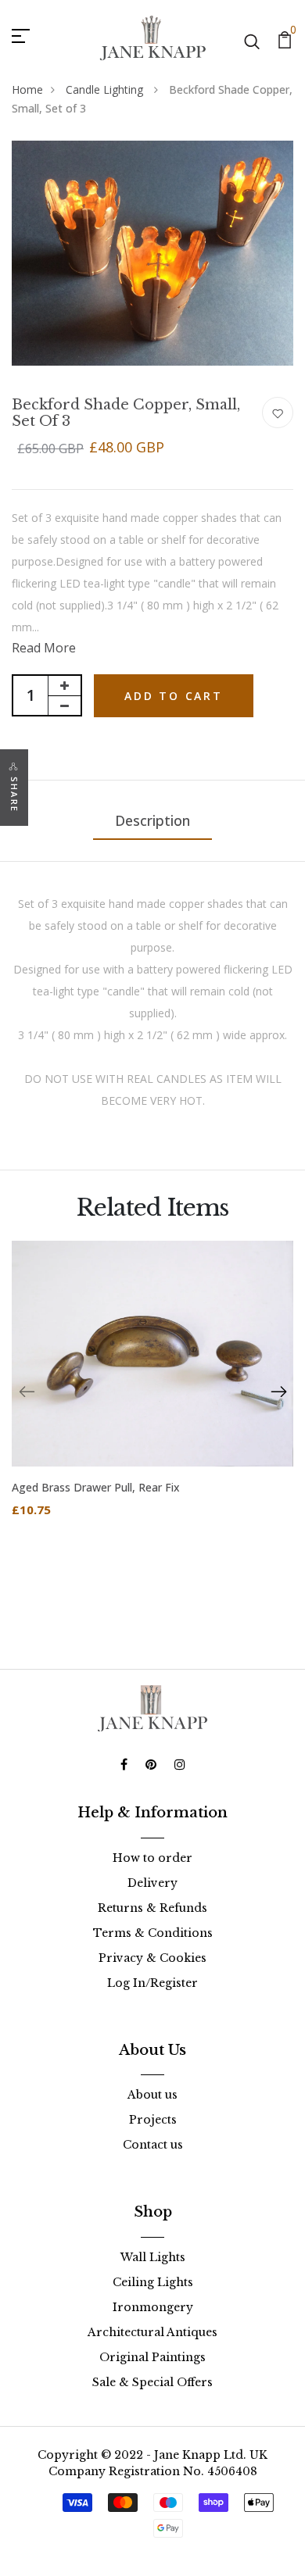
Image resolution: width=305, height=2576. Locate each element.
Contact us (153, 2145)
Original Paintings (152, 2357)
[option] (152, 1392)
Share (14, 795)
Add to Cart (174, 696)
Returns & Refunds (152, 1908)
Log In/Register (152, 1983)
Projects (153, 2120)
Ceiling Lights (153, 2282)
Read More (44, 648)
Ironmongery (153, 2307)
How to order (152, 1858)
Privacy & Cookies (152, 1958)
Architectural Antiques (152, 2332)
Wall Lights (153, 2257)
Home (27, 89)
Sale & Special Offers (152, 2382)
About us (152, 2095)
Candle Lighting (106, 89)
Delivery (152, 1883)
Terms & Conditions (153, 1933)
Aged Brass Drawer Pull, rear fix (96, 1487)
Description (152, 820)
